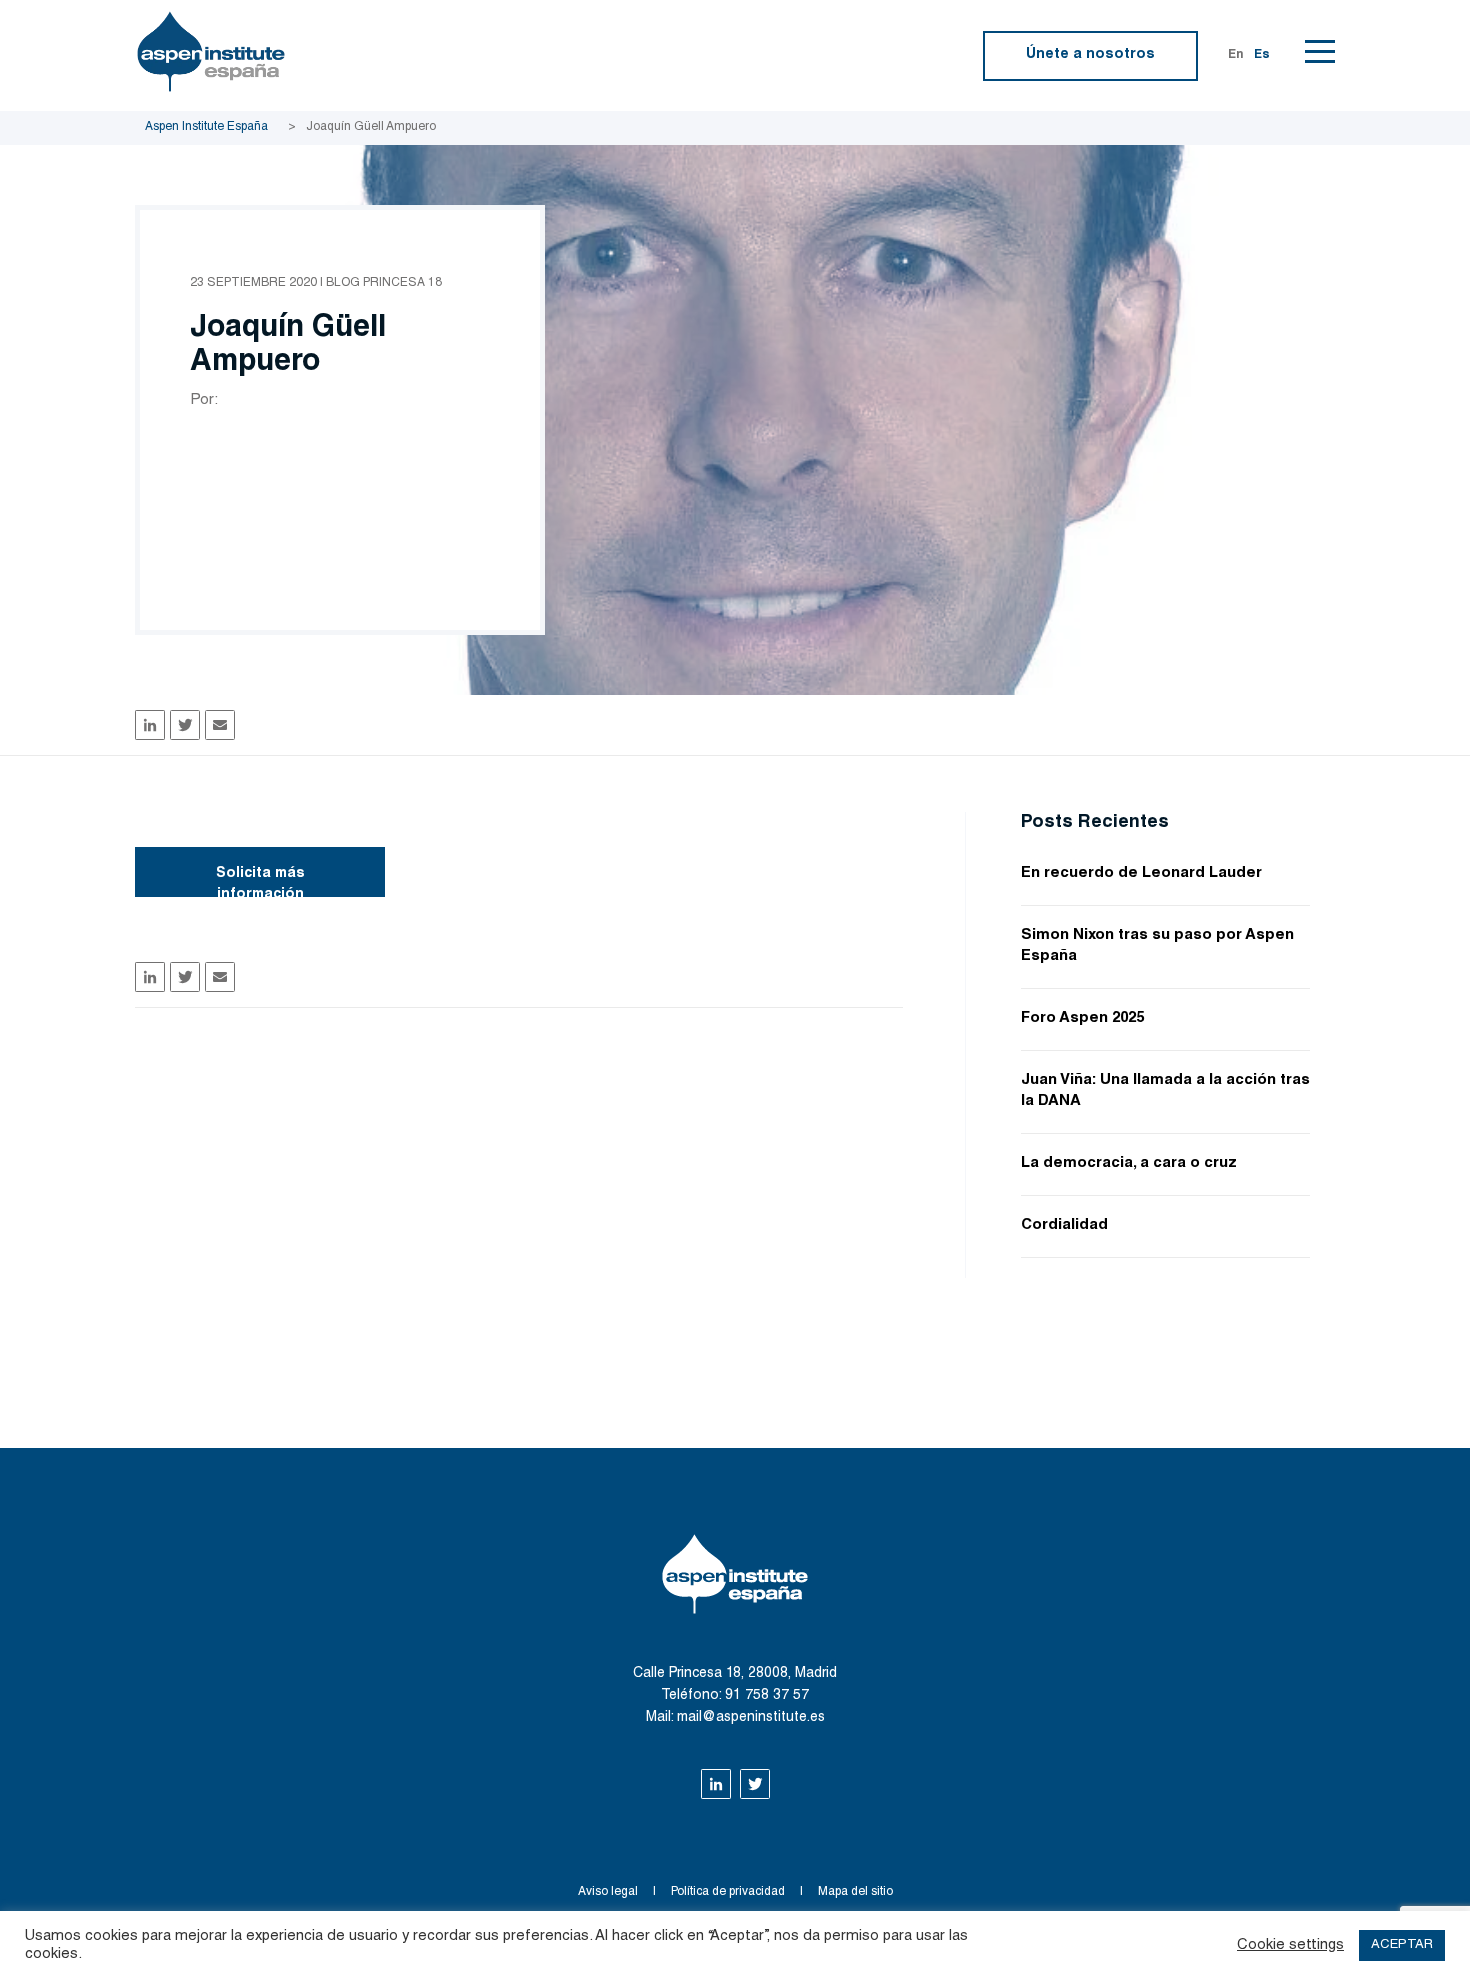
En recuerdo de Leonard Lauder (1141, 873)
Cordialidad (1064, 1225)
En (1236, 55)
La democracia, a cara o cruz (1129, 1163)
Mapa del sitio (855, 1892)
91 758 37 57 (767, 1696)
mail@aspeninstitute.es (751, 1718)
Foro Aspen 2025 (1082, 1018)
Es (1262, 55)
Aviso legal (608, 1892)
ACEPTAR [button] (1402, 1945)
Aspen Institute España (206, 127)
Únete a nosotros (1090, 55)
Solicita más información (260, 882)
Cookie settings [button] (1290, 1945)
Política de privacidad (728, 1892)
